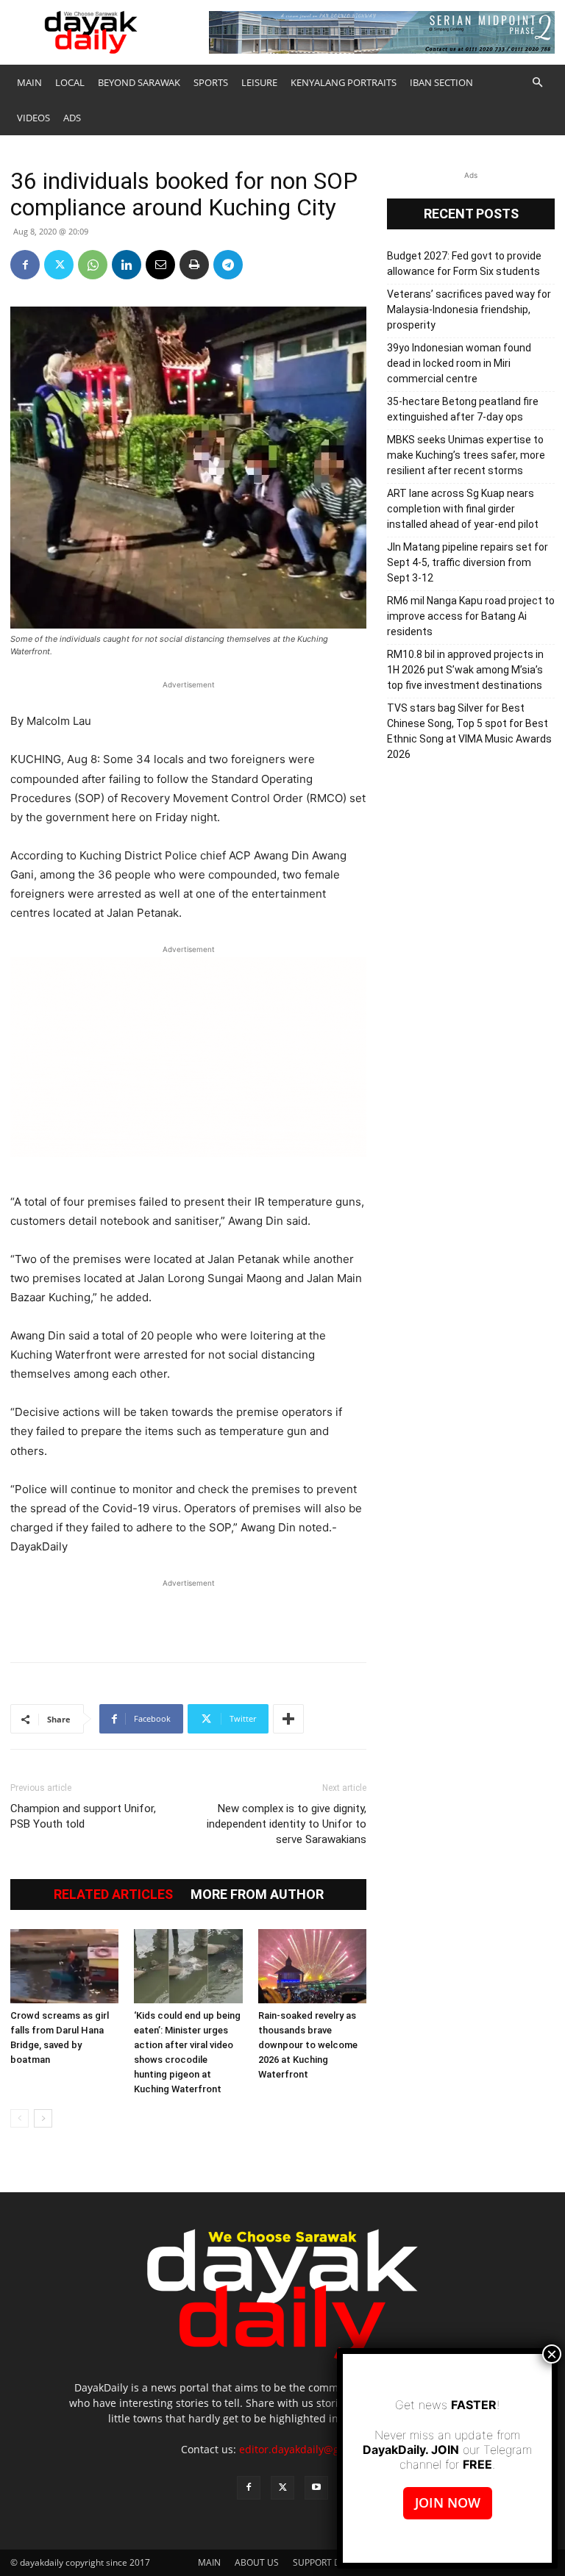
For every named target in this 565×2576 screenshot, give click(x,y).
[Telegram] (228, 265)
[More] (288, 1719)
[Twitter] (59, 265)
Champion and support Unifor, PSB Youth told (83, 1816)
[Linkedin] (127, 265)
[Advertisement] (188, 1613)
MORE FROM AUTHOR (257, 1895)
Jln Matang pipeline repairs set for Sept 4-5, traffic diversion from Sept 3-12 (468, 562)
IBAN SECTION (441, 82)
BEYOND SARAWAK (139, 82)
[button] (537, 83)
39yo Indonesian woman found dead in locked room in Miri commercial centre (459, 363)
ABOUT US (257, 2562)
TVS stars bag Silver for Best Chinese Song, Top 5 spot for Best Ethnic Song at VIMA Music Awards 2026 (469, 731)
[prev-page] (19, 2118)
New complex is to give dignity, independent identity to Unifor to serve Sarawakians (287, 1824)
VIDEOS (33, 118)
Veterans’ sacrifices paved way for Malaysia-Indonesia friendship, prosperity (469, 310)
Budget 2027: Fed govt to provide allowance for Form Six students (464, 264)
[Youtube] (316, 2488)
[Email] (160, 265)
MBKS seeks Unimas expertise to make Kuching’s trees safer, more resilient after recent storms (466, 455)
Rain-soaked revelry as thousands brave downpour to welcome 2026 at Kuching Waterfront (308, 2045)
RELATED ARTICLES (113, 1895)
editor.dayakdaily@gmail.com (312, 2449)
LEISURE (259, 82)
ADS (72, 118)
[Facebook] (25, 265)
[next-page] (43, 2118)
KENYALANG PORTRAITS (344, 82)
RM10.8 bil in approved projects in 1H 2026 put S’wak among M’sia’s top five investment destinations (465, 670)
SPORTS (211, 82)
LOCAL (70, 82)
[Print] (194, 265)
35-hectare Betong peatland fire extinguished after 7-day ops (463, 409)
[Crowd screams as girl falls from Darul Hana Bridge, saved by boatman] (64, 1966)
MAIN (29, 82)
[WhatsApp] (93, 265)
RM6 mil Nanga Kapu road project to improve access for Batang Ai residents (471, 616)
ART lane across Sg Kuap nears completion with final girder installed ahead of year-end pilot (463, 509)
